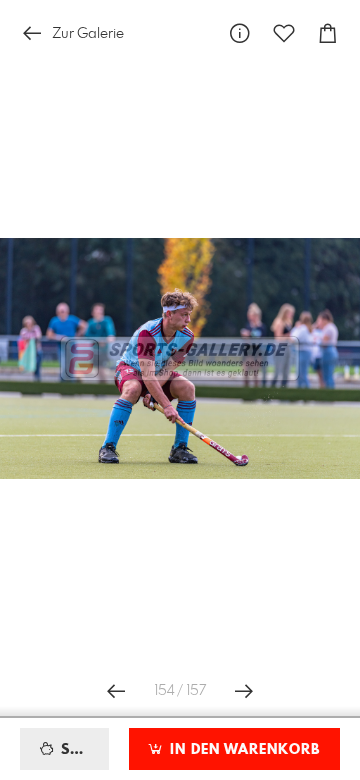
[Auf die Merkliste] (284, 33)
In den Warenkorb (242, 750)
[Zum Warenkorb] (328, 33)
